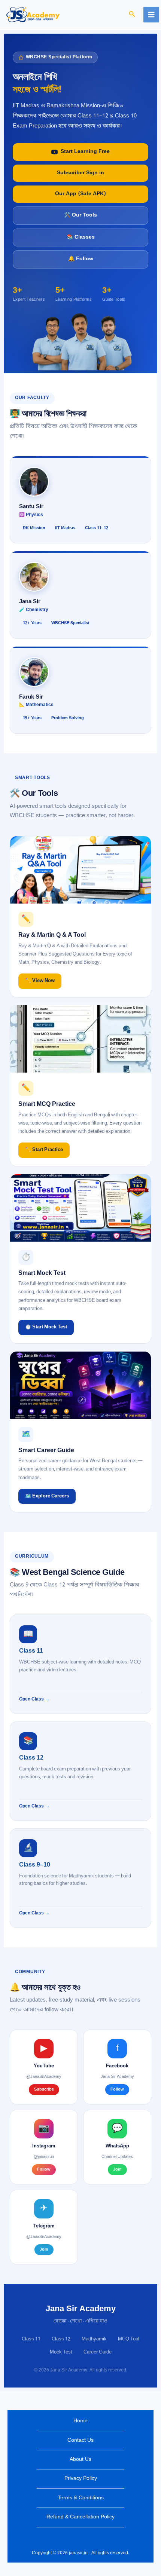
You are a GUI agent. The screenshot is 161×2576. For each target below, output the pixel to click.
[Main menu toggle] (151, 15)
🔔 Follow (81, 259)
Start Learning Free (85, 152)
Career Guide (98, 2352)
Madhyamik (94, 2339)
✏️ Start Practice (44, 1150)
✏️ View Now (40, 981)
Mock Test (61, 2352)
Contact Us (80, 2440)
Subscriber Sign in (80, 173)
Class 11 (31, 2339)
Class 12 (61, 2339)
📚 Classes (81, 237)
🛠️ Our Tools (80, 215)
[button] (132, 15)
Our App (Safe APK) (80, 194)
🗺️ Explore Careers (47, 1496)
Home (80, 2421)
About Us (80, 2460)
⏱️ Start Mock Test (46, 1327)
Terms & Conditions (81, 2498)
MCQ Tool (129, 2339)
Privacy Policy (81, 2479)
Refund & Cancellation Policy (80, 2517)
